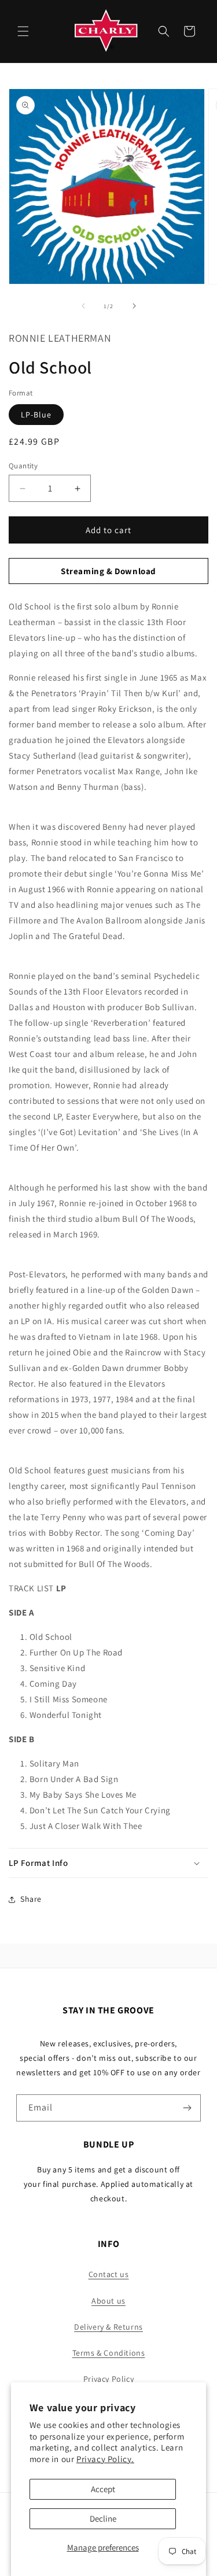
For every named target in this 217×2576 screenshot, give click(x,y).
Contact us (109, 2274)
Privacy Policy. (105, 2459)
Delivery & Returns (108, 2327)
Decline (103, 2518)
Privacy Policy (108, 2379)
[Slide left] (83, 306)
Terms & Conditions (109, 2353)
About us (108, 2301)
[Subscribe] (187, 2108)
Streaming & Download (108, 571)
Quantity (23, 466)
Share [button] (31, 1899)
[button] (23, 31)
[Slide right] (134, 306)
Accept (103, 2489)
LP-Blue (36, 415)
